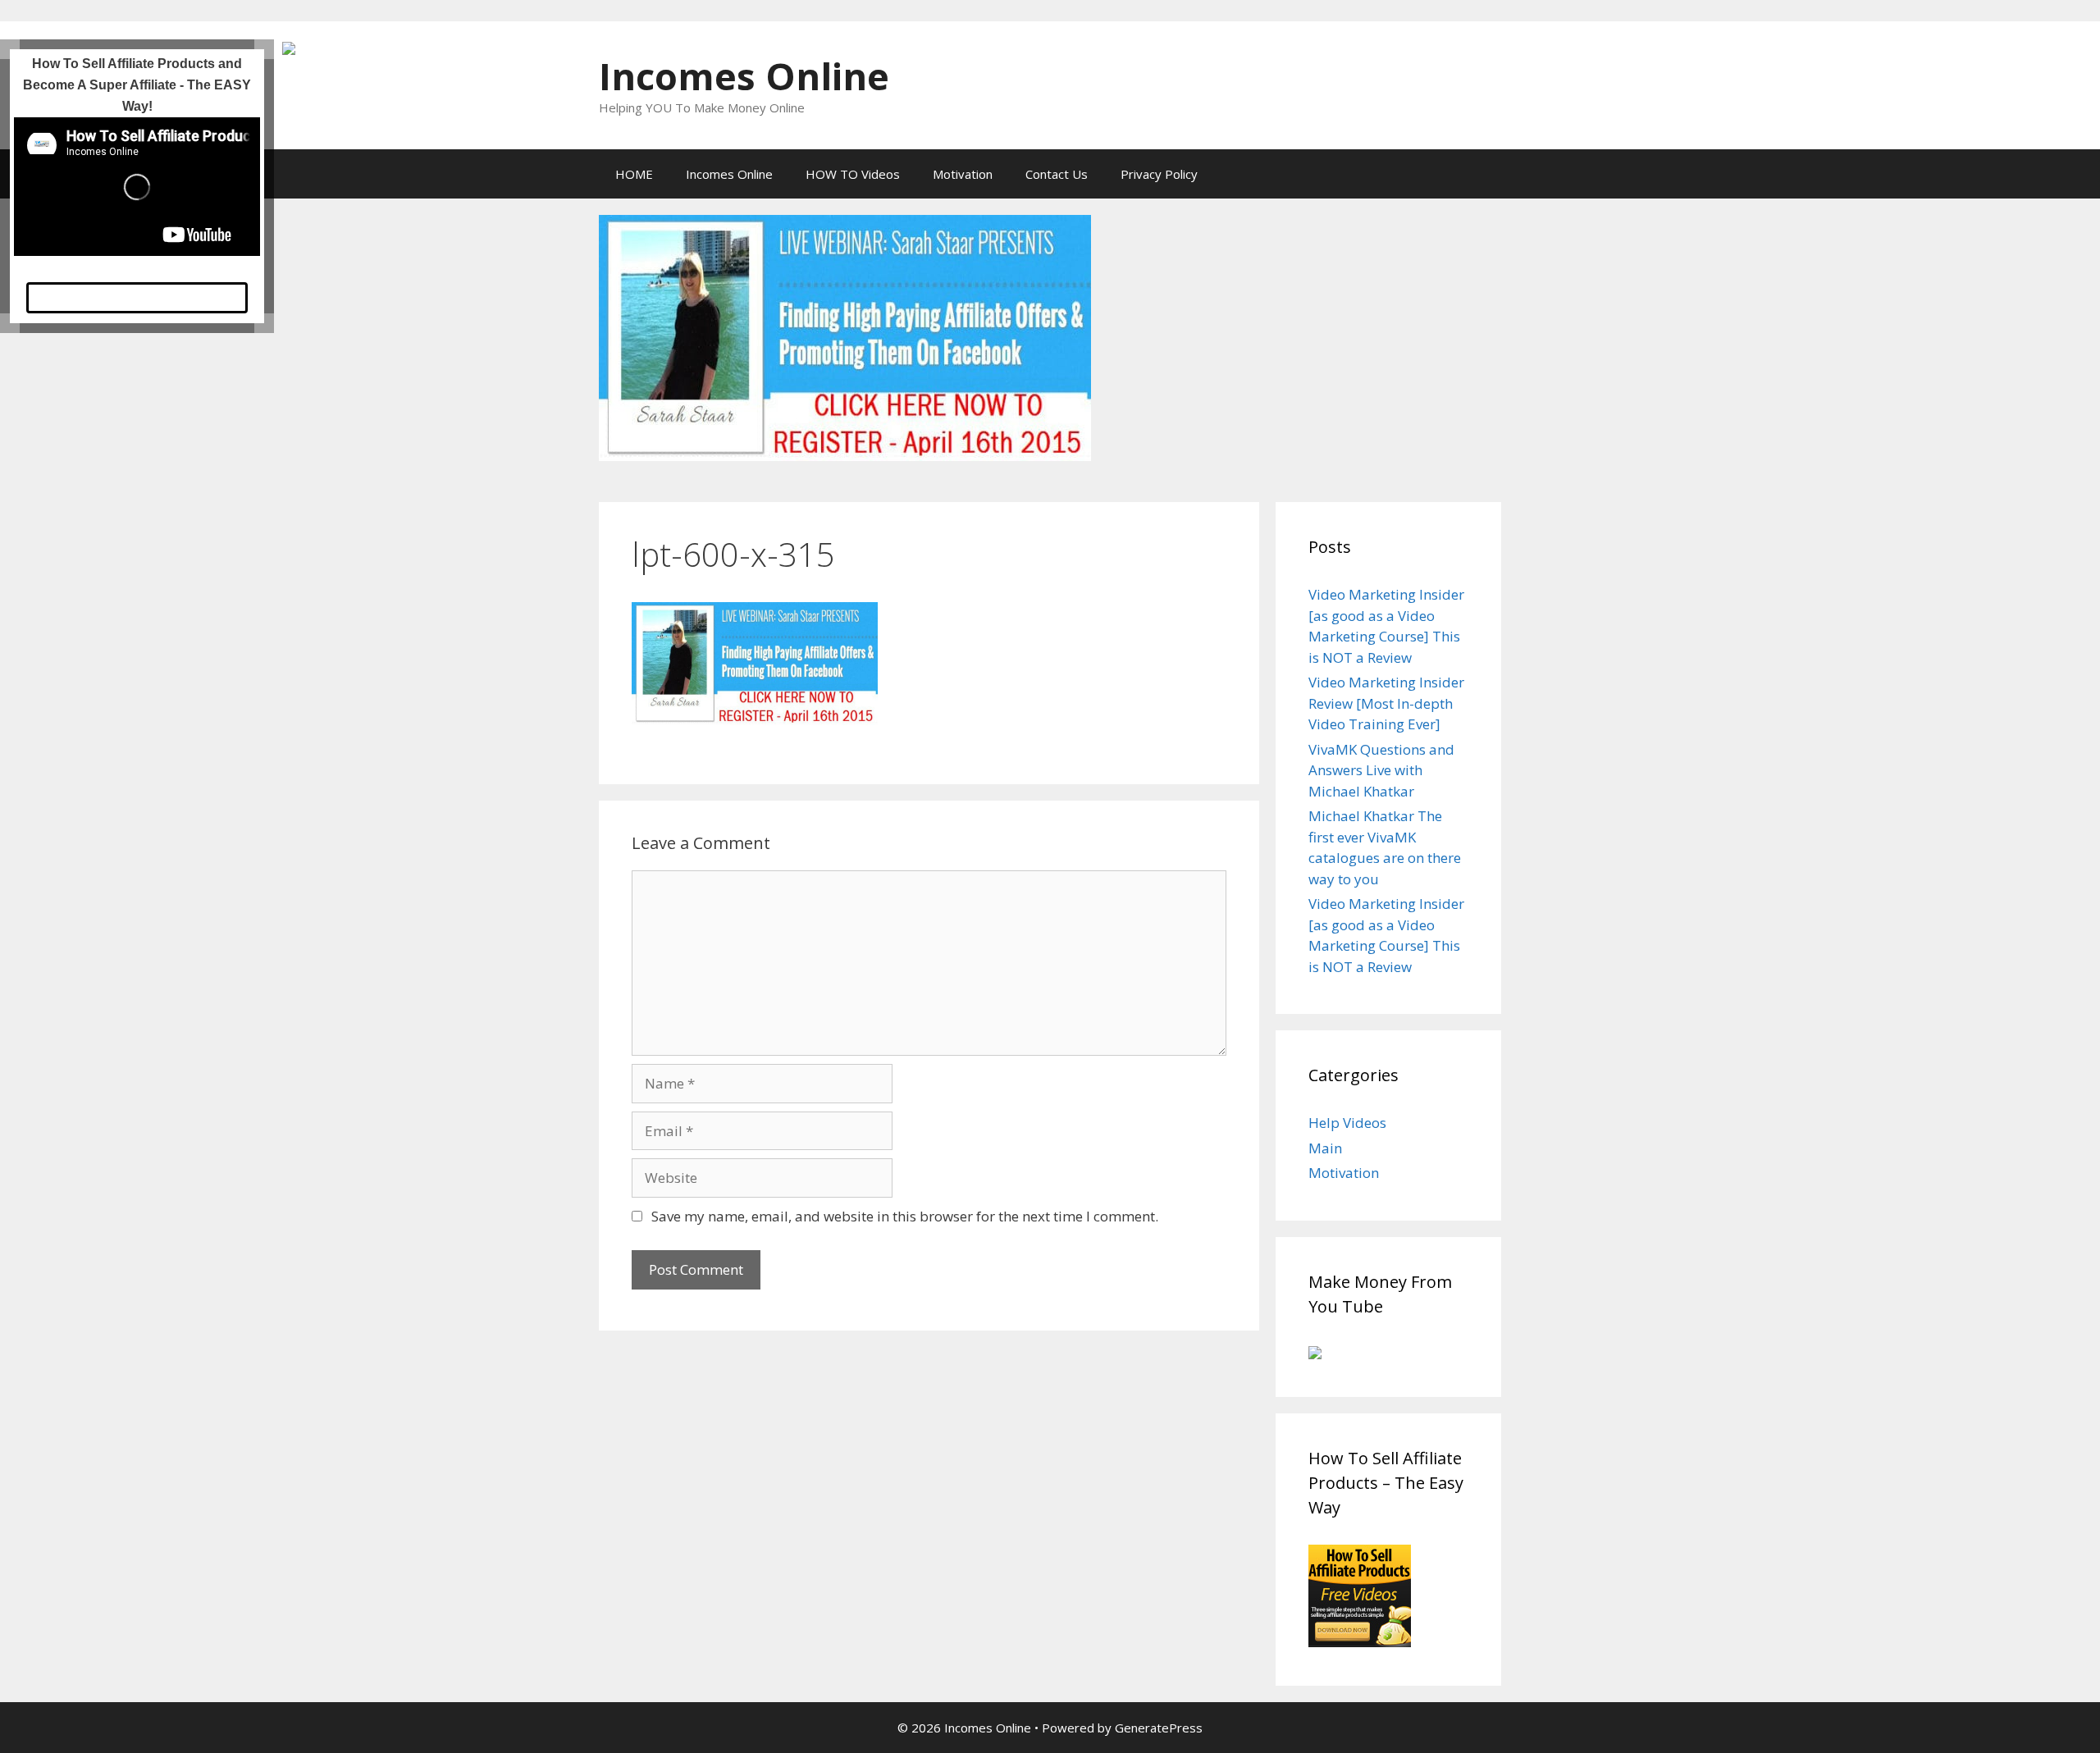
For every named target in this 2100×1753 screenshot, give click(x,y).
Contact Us (1057, 174)
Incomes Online (744, 76)
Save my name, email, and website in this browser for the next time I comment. (905, 1216)
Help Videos (1347, 1123)
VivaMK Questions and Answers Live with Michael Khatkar (1381, 770)
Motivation (963, 174)
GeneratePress (1159, 1728)
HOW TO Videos (853, 174)
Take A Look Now (137, 303)
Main (1325, 1148)
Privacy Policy (1159, 174)
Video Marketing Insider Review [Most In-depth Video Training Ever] (1386, 703)
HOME (634, 174)
